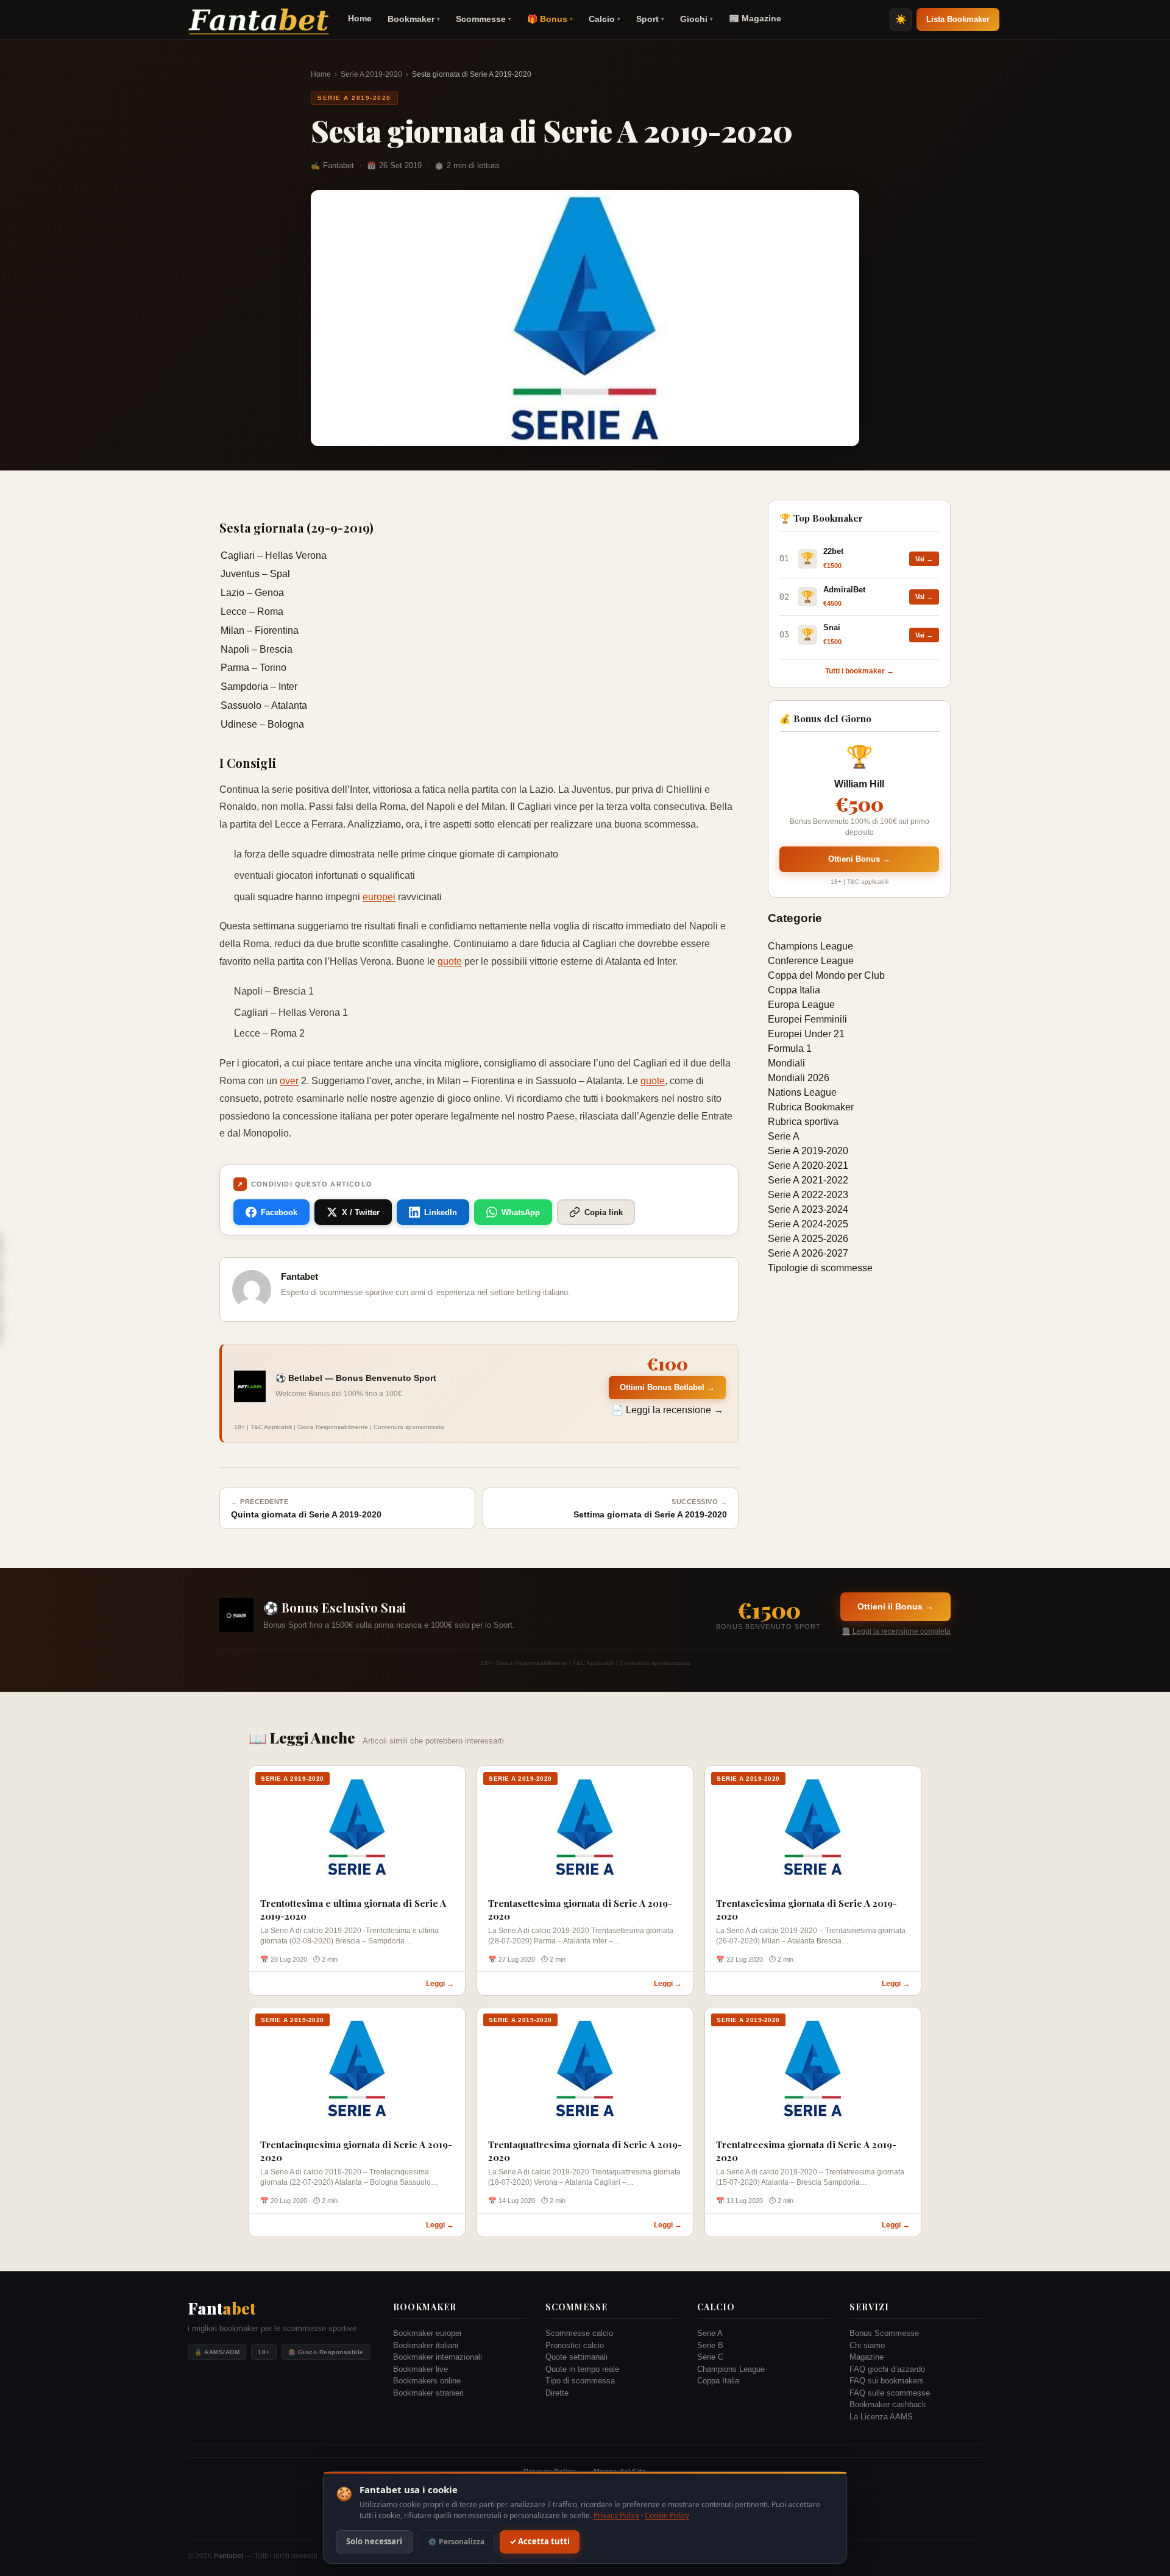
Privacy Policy (616, 2515)
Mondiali (786, 1063)
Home (360, 18)
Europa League (801, 1005)
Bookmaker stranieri (428, 2393)
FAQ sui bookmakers (887, 2381)
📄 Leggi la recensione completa (896, 1631)
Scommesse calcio (579, 2333)
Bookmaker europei (427, 2333)
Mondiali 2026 (799, 1078)
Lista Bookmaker (958, 19)
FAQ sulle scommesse (890, 2393)
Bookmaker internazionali (438, 2357)
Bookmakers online (427, 2381)
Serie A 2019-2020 (371, 74)
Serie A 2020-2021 (808, 1166)
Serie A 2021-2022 (808, 1180)
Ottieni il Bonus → (895, 1606)
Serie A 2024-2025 (808, 1224)
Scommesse (484, 19)
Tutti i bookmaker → (860, 671)
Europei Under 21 (806, 1034)
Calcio (604, 19)
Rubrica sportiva (803, 1122)
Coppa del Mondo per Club (826, 975)
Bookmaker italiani (426, 2345)
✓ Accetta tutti (540, 2542)
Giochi (697, 19)
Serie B (710, 2345)
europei (379, 897)
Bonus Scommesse (884, 2333)
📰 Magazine (755, 18)
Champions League (810, 946)
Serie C (710, 2357)
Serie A (784, 1136)
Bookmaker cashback (888, 2404)
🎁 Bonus (550, 19)
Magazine (867, 2357)
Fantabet (229, 2556)
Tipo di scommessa (580, 2381)
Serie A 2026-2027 (808, 1253)
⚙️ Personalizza (456, 2542)
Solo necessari (374, 2542)
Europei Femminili (807, 1019)
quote (450, 961)
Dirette (557, 2393)
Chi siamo (867, 2345)
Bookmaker (414, 19)
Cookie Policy (667, 2515)
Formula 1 (790, 1048)
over (289, 1081)
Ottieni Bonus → (859, 859)
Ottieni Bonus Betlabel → (667, 1387)
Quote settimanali (576, 2357)
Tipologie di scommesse (820, 1268)
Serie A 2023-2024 (808, 1209)
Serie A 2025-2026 (808, 1239)
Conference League (811, 961)
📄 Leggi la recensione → (667, 1410)
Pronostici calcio (575, 2345)
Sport (650, 19)
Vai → (924, 559)
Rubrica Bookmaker (811, 1107)
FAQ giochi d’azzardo (887, 2369)
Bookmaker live (420, 2369)
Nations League (802, 1092)
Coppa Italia (794, 990)
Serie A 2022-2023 (808, 1195)
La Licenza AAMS (881, 2417)
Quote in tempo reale (582, 2369)
